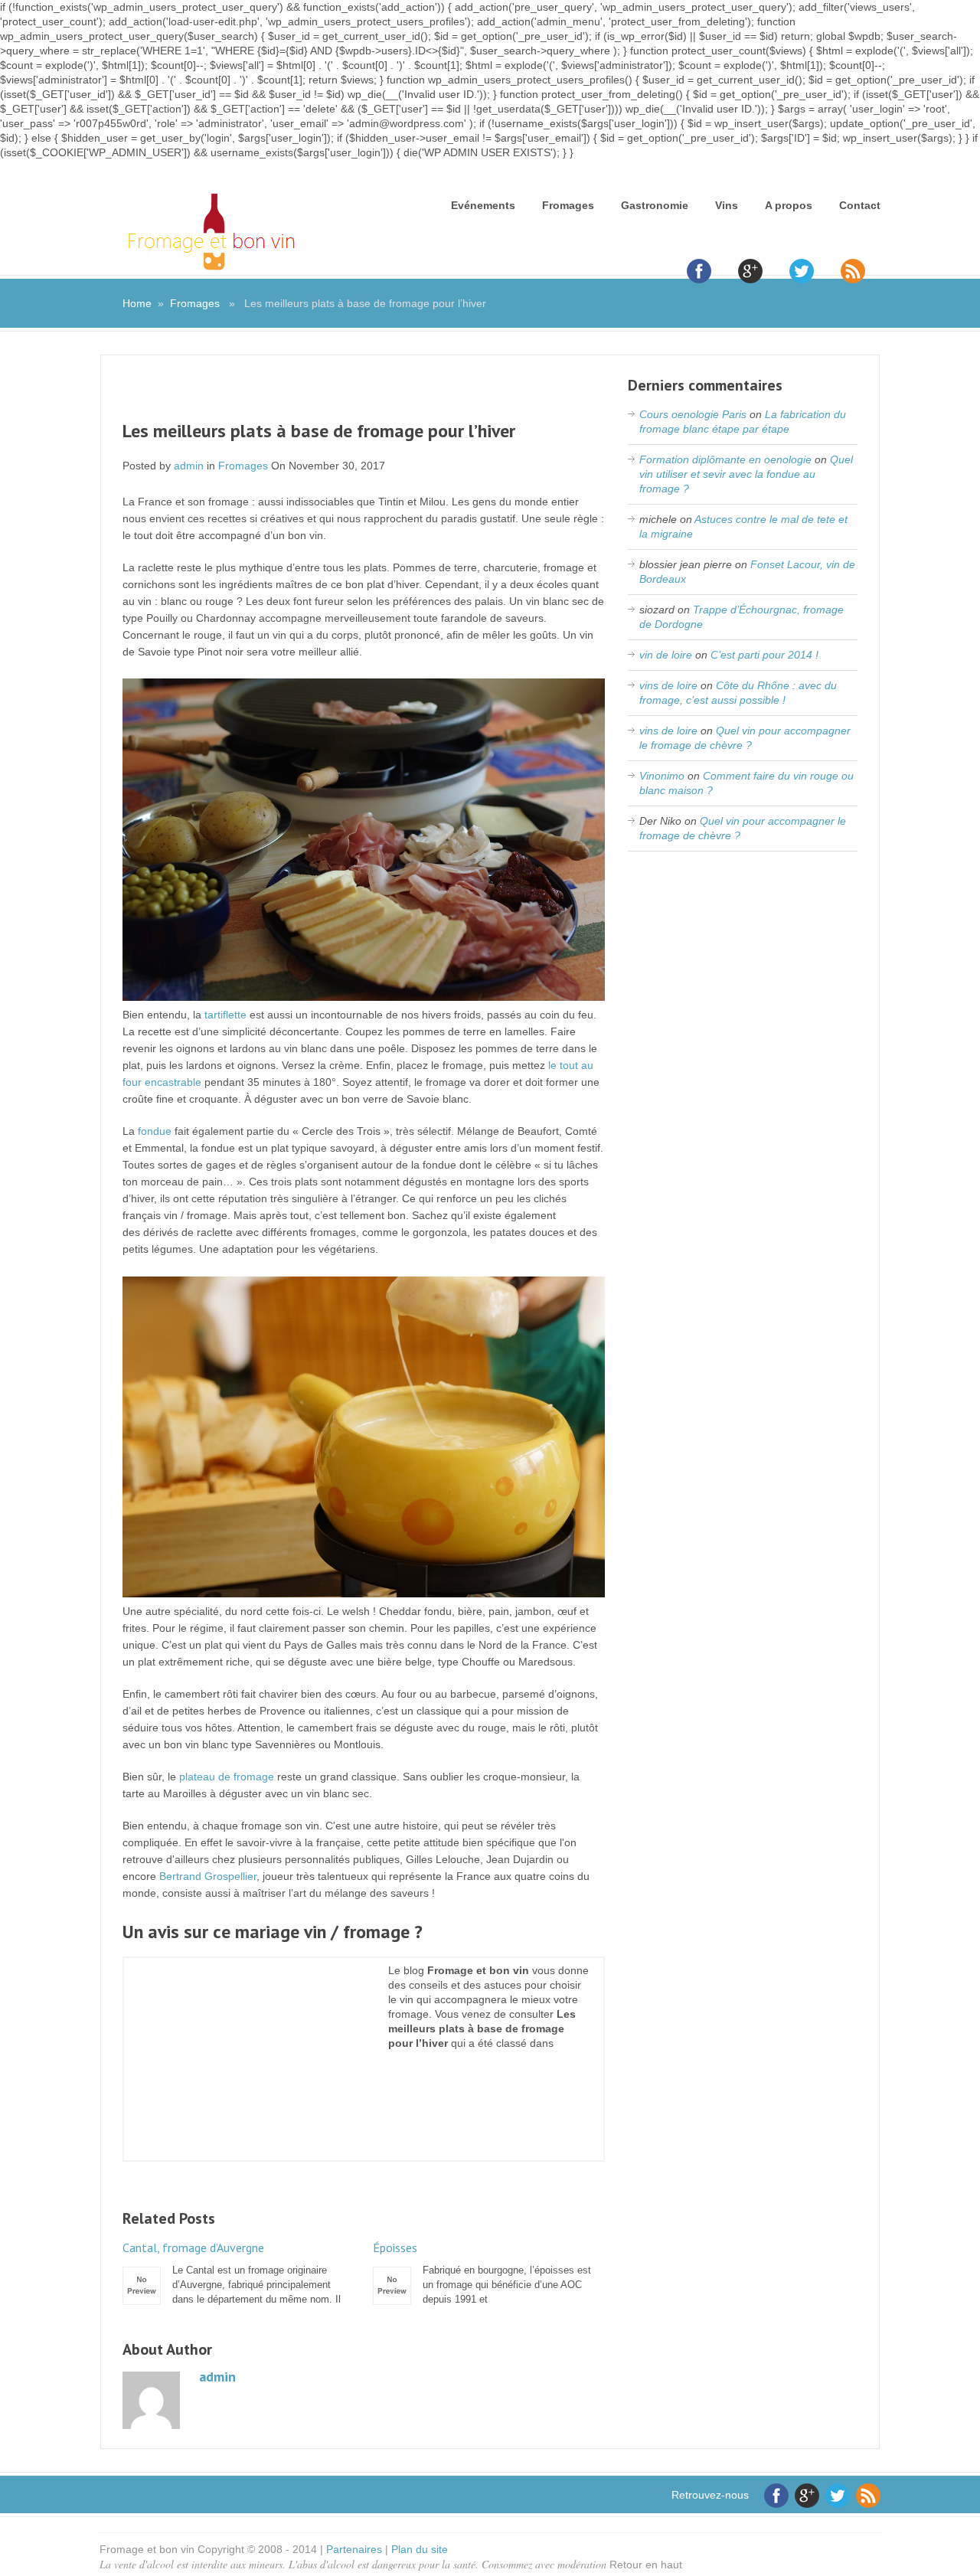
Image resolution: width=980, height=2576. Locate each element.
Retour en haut (646, 2565)
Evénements (483, 205)
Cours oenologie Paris (693, 414)
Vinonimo (662, 776)
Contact (860, 205)
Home (137, 303)
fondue (155, 1131)
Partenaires (354, 2549)
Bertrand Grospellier (208, 1876)
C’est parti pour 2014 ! (764, 655)
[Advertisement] (364, 397)
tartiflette (225, 1015)
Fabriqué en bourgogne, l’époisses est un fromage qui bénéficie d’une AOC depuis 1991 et (482, 2273)
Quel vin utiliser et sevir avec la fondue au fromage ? (746, 474)
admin (189, 466)
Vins (727, 205)
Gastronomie (655, 205)
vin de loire (666, 655)
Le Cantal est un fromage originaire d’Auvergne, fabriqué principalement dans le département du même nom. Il (232, 2273)
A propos (789, 205)
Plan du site (420, 2549)
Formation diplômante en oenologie (725, 459)
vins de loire (668, 685)
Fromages (568, 205)
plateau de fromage (227, 1777)
